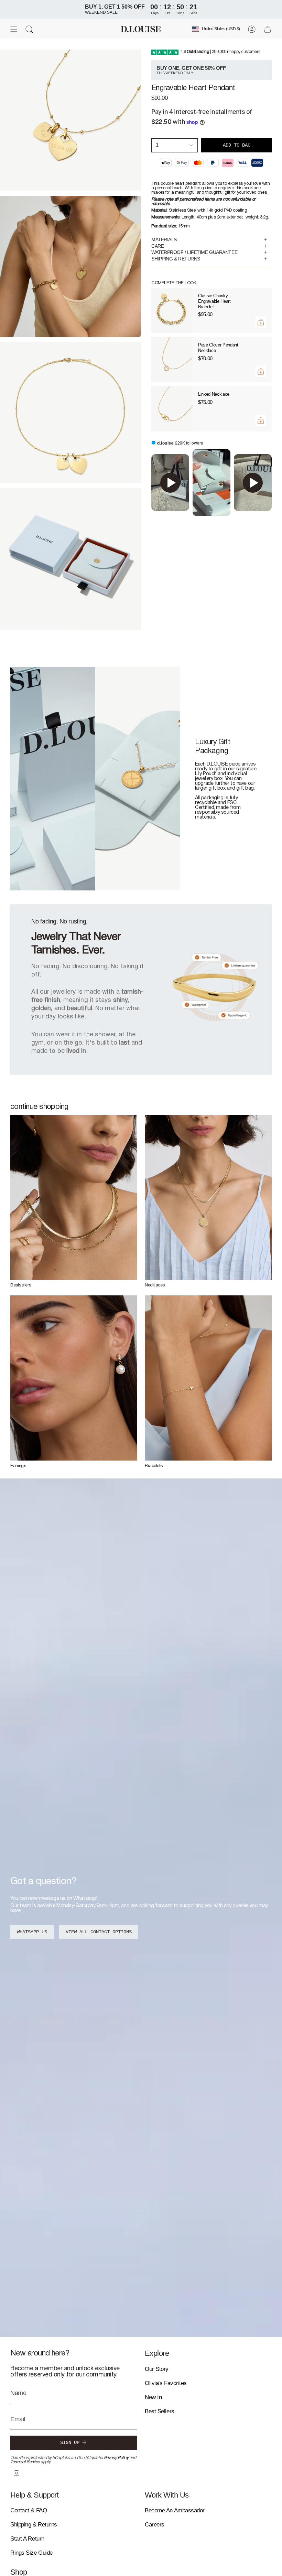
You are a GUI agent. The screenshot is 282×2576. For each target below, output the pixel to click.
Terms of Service (25, 2462)
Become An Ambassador (175, 2510)
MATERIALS (164, 239)
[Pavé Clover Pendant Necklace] (172, 360)
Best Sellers (160, 2411)
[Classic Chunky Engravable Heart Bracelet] (172, 310)
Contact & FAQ (29, 2510)
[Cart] (268, 29)
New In (153, 2397)
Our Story (157, 2369)
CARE (158, 246)
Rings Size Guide (31, 2553)
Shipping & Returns (34, 2525)
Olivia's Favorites (166, 2383)
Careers (155, 2525)
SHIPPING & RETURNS (176, 259)
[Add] (261, 322)
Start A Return (27, 2539)
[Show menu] (14, 29)
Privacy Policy (116, 2458)
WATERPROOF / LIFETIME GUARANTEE (194, 252)
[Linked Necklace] (172, 409)
